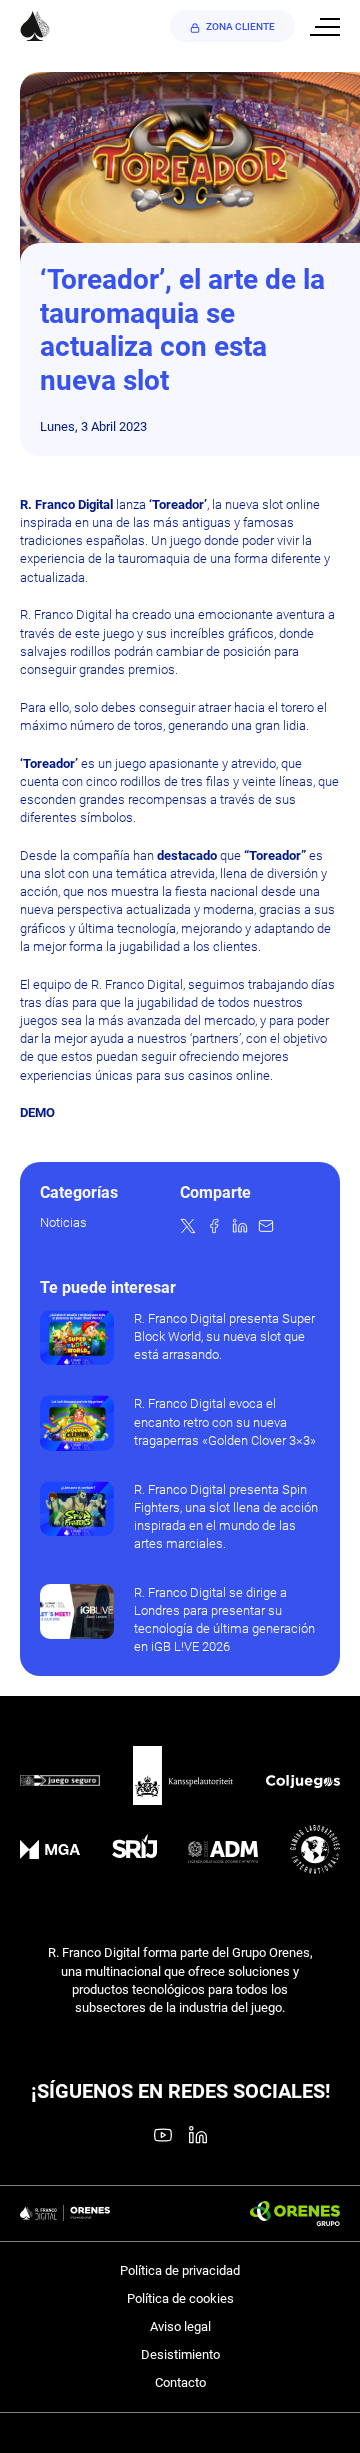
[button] (188, 1226)
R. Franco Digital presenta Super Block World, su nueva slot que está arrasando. (224, 1336)
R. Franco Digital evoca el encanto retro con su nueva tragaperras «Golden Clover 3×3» (225, 1421)
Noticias (63, 1222)
